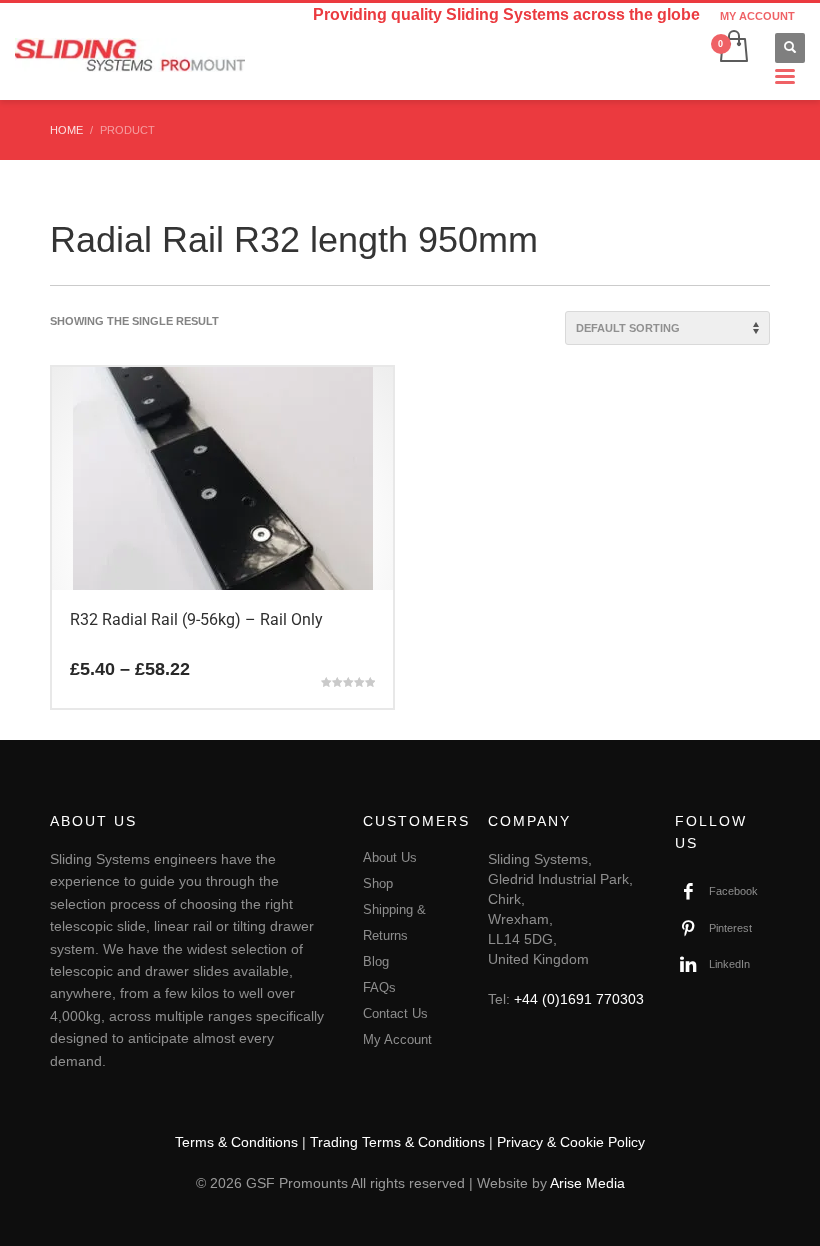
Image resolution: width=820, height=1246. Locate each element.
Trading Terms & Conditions (397, 1142)
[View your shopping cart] (732, 48)
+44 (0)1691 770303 (579, 999)
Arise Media (587, 1183)
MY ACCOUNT (757, 16)
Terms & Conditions (236, 1142)
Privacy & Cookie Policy (571, 1142)
